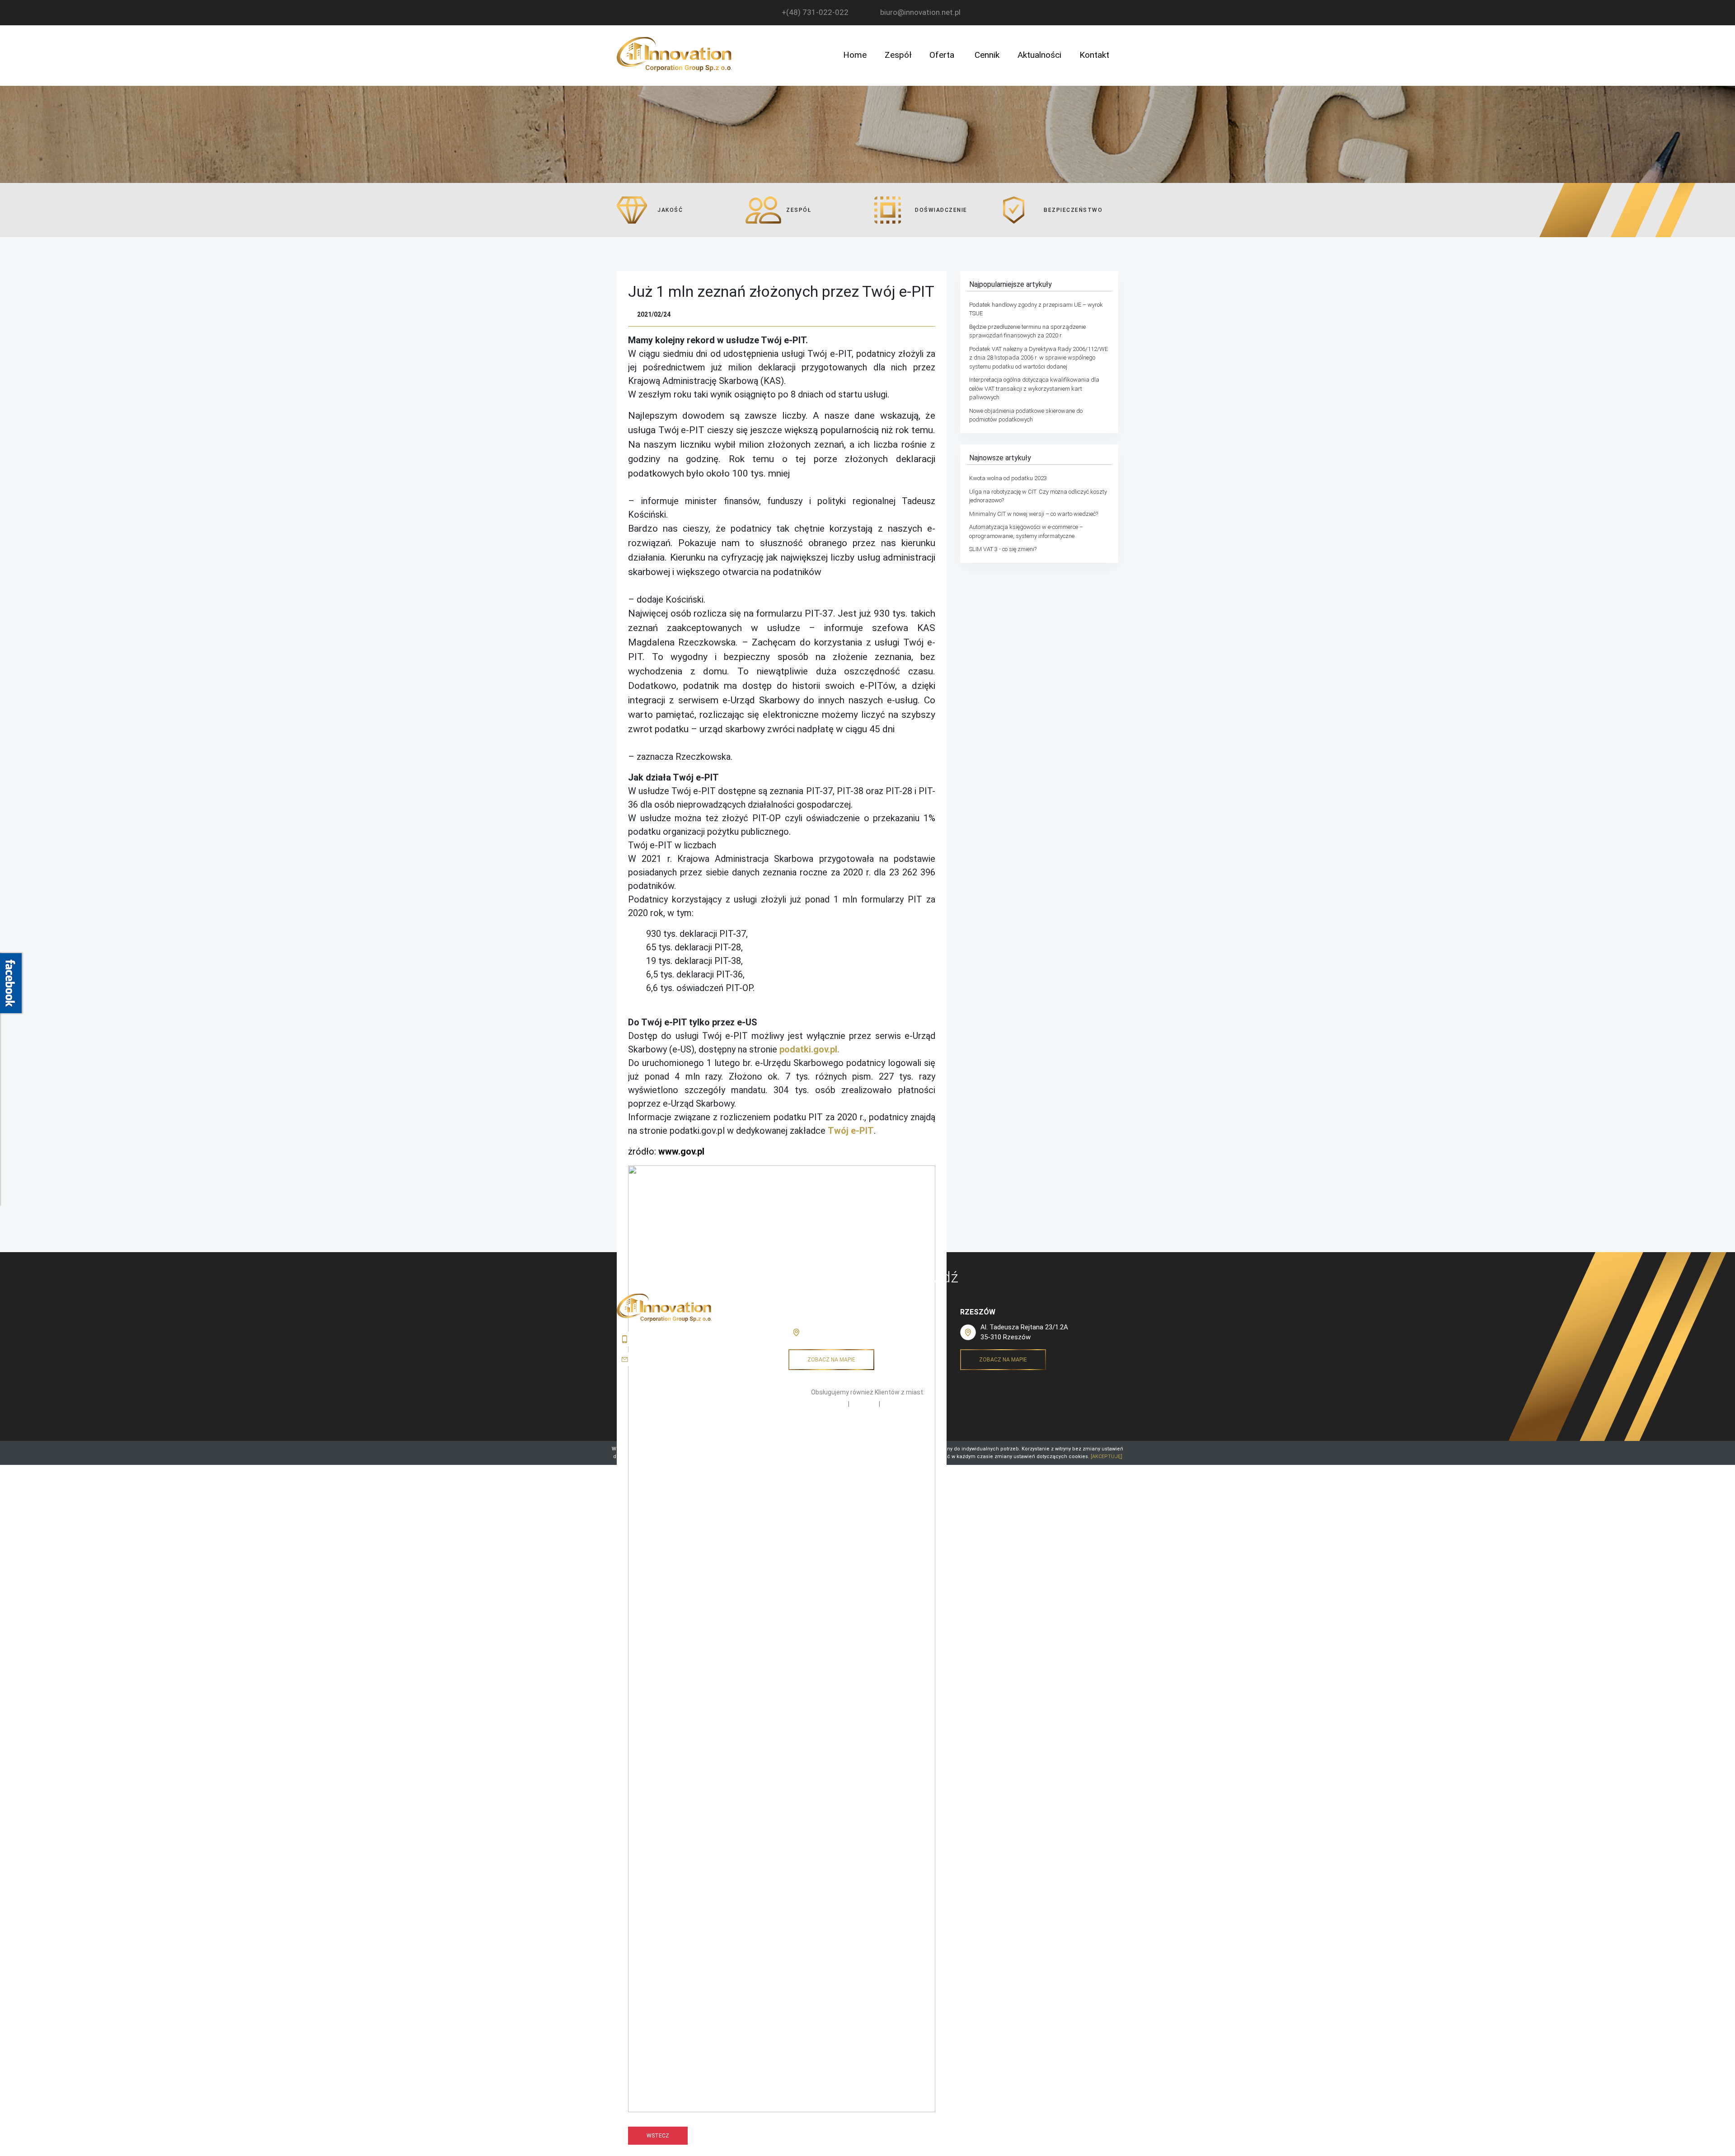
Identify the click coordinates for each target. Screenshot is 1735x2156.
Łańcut (837, 1404)
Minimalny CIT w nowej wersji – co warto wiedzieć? (1034, 514)
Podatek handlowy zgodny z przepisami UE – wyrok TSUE (1036, 309)
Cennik (987, 55)
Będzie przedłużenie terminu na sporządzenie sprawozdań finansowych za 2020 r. (1027, 331)
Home (855, 55)
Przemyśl (895, 1404)
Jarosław (864, 1404)
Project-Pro (850, 1433)
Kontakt (1094, 55)
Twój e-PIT (851, 1131)
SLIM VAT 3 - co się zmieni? (1003, 549)
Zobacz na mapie (831, 1360)
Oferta (942, 55)
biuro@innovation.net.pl (920, 12)
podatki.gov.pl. (809, 1049)
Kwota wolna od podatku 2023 (1008, 478)
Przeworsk (811, 1312)
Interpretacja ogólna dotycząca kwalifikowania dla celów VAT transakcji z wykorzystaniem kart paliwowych (1034, 388)
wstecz (658, 2136)
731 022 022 (655, 1339)
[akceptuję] (1107, 1457)
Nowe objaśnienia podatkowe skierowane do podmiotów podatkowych (1026, 415)
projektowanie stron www (898, 1433)
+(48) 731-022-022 (815, 12)
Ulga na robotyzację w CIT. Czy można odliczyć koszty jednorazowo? (1038, 496)
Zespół (898, 55)
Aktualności (1039, 55)
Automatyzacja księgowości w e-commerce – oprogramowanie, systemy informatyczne (1026, 531)
